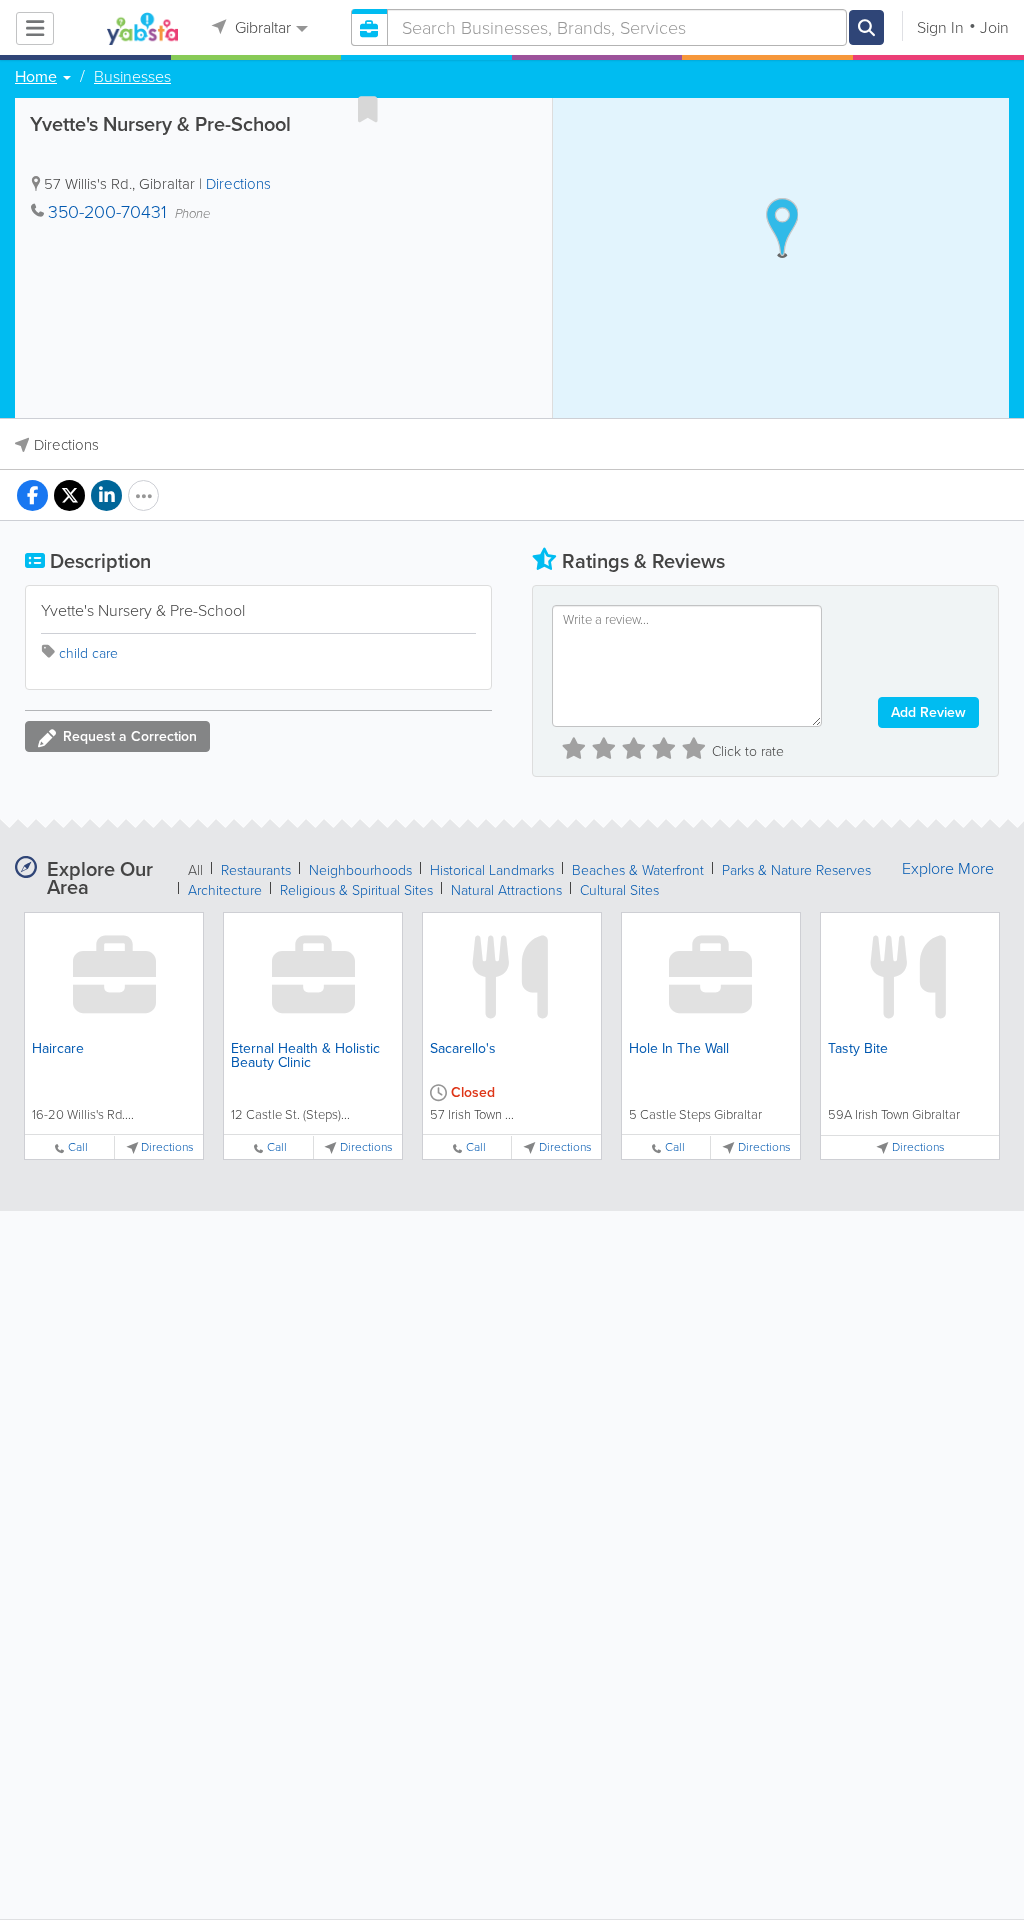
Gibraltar (261, 27)
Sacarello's (463, 1048)
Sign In (940, 27)
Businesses (132, 77)
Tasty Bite (858, 1048)
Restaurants (256, 870)
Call (78, 1147)
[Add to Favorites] (368, 109)
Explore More (948, 869)
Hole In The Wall (679, 1048)
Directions (238, 184)
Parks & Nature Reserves (796, 870)
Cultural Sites (619, 890)
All (195, 870)
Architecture (225, 890)
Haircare (58, 1048)
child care (88, 653)
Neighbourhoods (360, 870)
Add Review (928, 712)
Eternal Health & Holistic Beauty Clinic (305, 1055)
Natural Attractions (506, 890)
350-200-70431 (107, 212)
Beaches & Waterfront (638, 870)
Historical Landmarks (492, 870)
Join (994, 27)
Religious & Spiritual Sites (356, 890)
